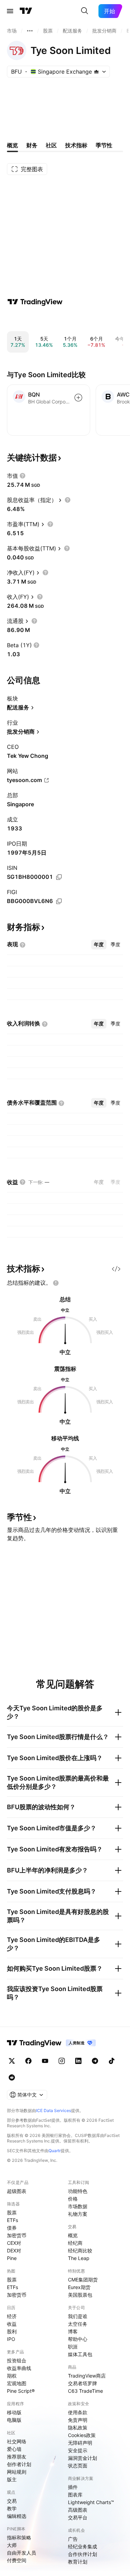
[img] (96, 72)
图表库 (75, 2495)
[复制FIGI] (59, 901)
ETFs (12, 2220)
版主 (12, 2479)
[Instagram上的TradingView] (62, 2061)
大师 (12, 2545)
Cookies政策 (82, 2435)
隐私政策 (78, 2428)
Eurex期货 (79, 2287)
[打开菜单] (10, 11)
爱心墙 (14, 2449)
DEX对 (14, 2250)
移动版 (14, 2412)
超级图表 (17, 2191)
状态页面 (78, 2466)
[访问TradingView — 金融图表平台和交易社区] (35, 302)
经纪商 (75, 2243)
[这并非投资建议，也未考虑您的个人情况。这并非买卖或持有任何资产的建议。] (56, 1283)
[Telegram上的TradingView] (95, 2061)
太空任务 (78, 2324)
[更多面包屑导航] (30, 31)
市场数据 (78, 2206)
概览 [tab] (12, 145)
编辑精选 (17, 2516)
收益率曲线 (19, 2368)
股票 (12, 2212)
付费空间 (17, 2560)
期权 (12, 2376)
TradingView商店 (87, 2376)
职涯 (73, 2347)
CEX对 (14, 2243)
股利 (12, 2331)
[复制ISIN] (59, 877)
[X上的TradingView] (12, 2061)
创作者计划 (19, 2464)
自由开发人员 (21, 2553)
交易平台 (78, 2517)
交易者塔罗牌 (83, 2383)
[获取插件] (116, 1269)
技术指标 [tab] (76, 145)
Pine (12, 2258)
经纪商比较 (80, 2250)
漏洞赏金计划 (83, 2458)
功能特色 (78, 2191)
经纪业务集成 (83, 2546)
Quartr (55, 2151)
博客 (73, 2331)
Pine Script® (21, 2391)
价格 (73, 2199)
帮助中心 (78, 2339)
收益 (12, 2324)
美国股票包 (80, 2295)
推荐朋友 (17, 2457)
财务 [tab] (32, 145)
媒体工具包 (80, 2354)
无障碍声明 (80, 2443)
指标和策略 (19, 2537)
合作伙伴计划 (83, 2554)
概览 (73, 2235)
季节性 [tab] (104, 145)
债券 (12, 2228)
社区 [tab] (51, 145)
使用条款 (78, 2412)
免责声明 (78, 2420)
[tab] (99, 945)
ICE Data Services (54, 2110)
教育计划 (78, 2562)
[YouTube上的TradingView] (45, 2061)
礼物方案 (78, 2214)
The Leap (79, 2258)
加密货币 (17, 2235)
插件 (73, 2487)
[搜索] (85, 11)
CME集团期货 (83, 2280)
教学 (12, 2508)
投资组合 (17, 2360)
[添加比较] (78, 398)
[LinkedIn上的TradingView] (78, 2061)
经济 (12, 2316)
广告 (73, 2539)
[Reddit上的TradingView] (12, 2077)
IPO (11, 2339)
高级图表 (78, 2510)
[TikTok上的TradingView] (112, 2061)
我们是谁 (78, 2316)
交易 (12, 2501)
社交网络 (17, 2441)
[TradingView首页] (26, 11)
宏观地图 (17, 2383)
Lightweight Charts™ (91, 2502)
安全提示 (78, 2450)
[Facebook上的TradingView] (28, 2061)
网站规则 (17, 2472)
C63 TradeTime (85, 2391)
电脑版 (14, 2420)
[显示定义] (23, 476)
